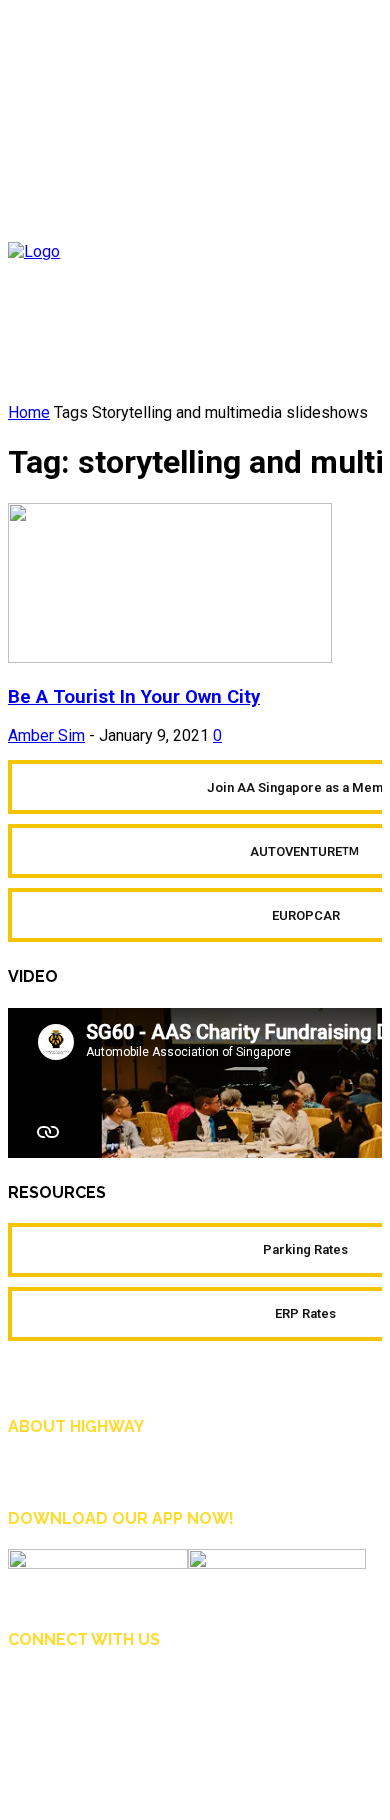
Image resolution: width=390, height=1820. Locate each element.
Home (29, 412)
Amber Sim (46, 735)
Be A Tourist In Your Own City (134, 697)
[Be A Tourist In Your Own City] (170, 657)
